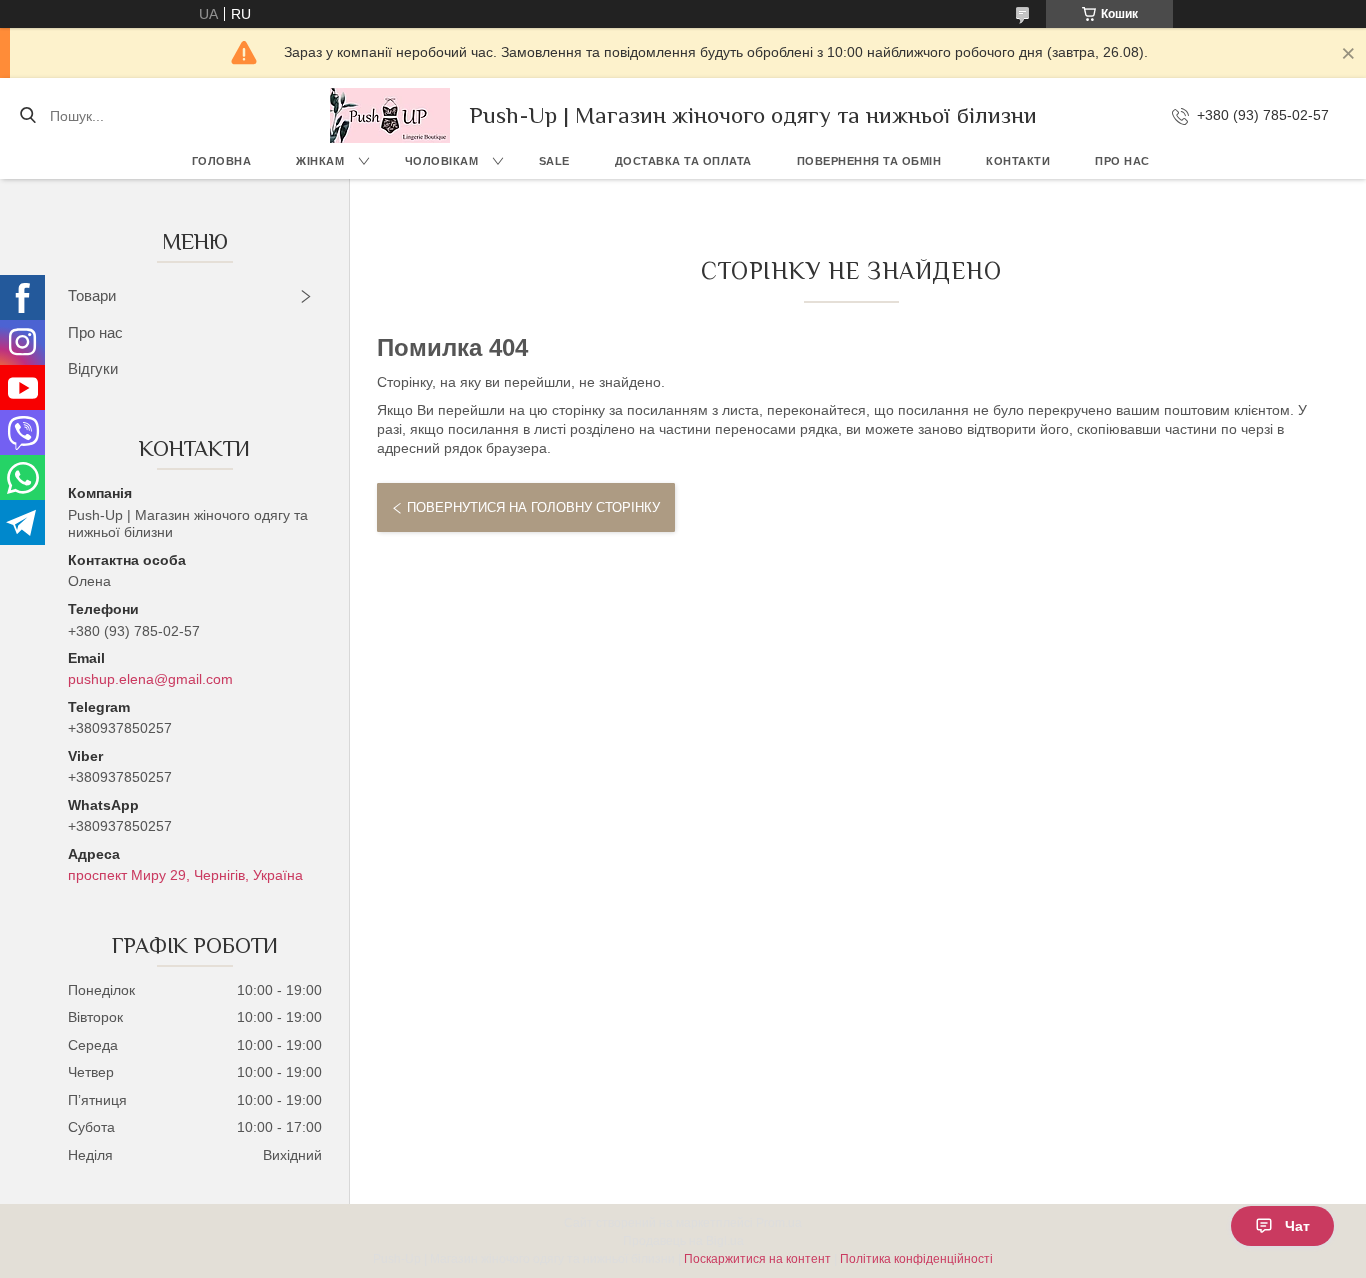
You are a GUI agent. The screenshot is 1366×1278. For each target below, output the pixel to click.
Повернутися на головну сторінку (533, 507)
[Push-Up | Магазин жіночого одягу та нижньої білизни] (390, 115)
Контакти (1018, 161)
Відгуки (93, 368)
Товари (92, 295)
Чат (1297, 1226)
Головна (222, 161)
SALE (554, 161)
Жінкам (320, 161)
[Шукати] (27, 116)
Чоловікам (442, 161)
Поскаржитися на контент (757, 1259)
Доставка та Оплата (683, 161)
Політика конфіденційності (916, 1259)
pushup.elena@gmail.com (150, 679)
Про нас (1122, 161)
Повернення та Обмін (869, 161)
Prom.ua (779, 1223)
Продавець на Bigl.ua (683, 1241)
